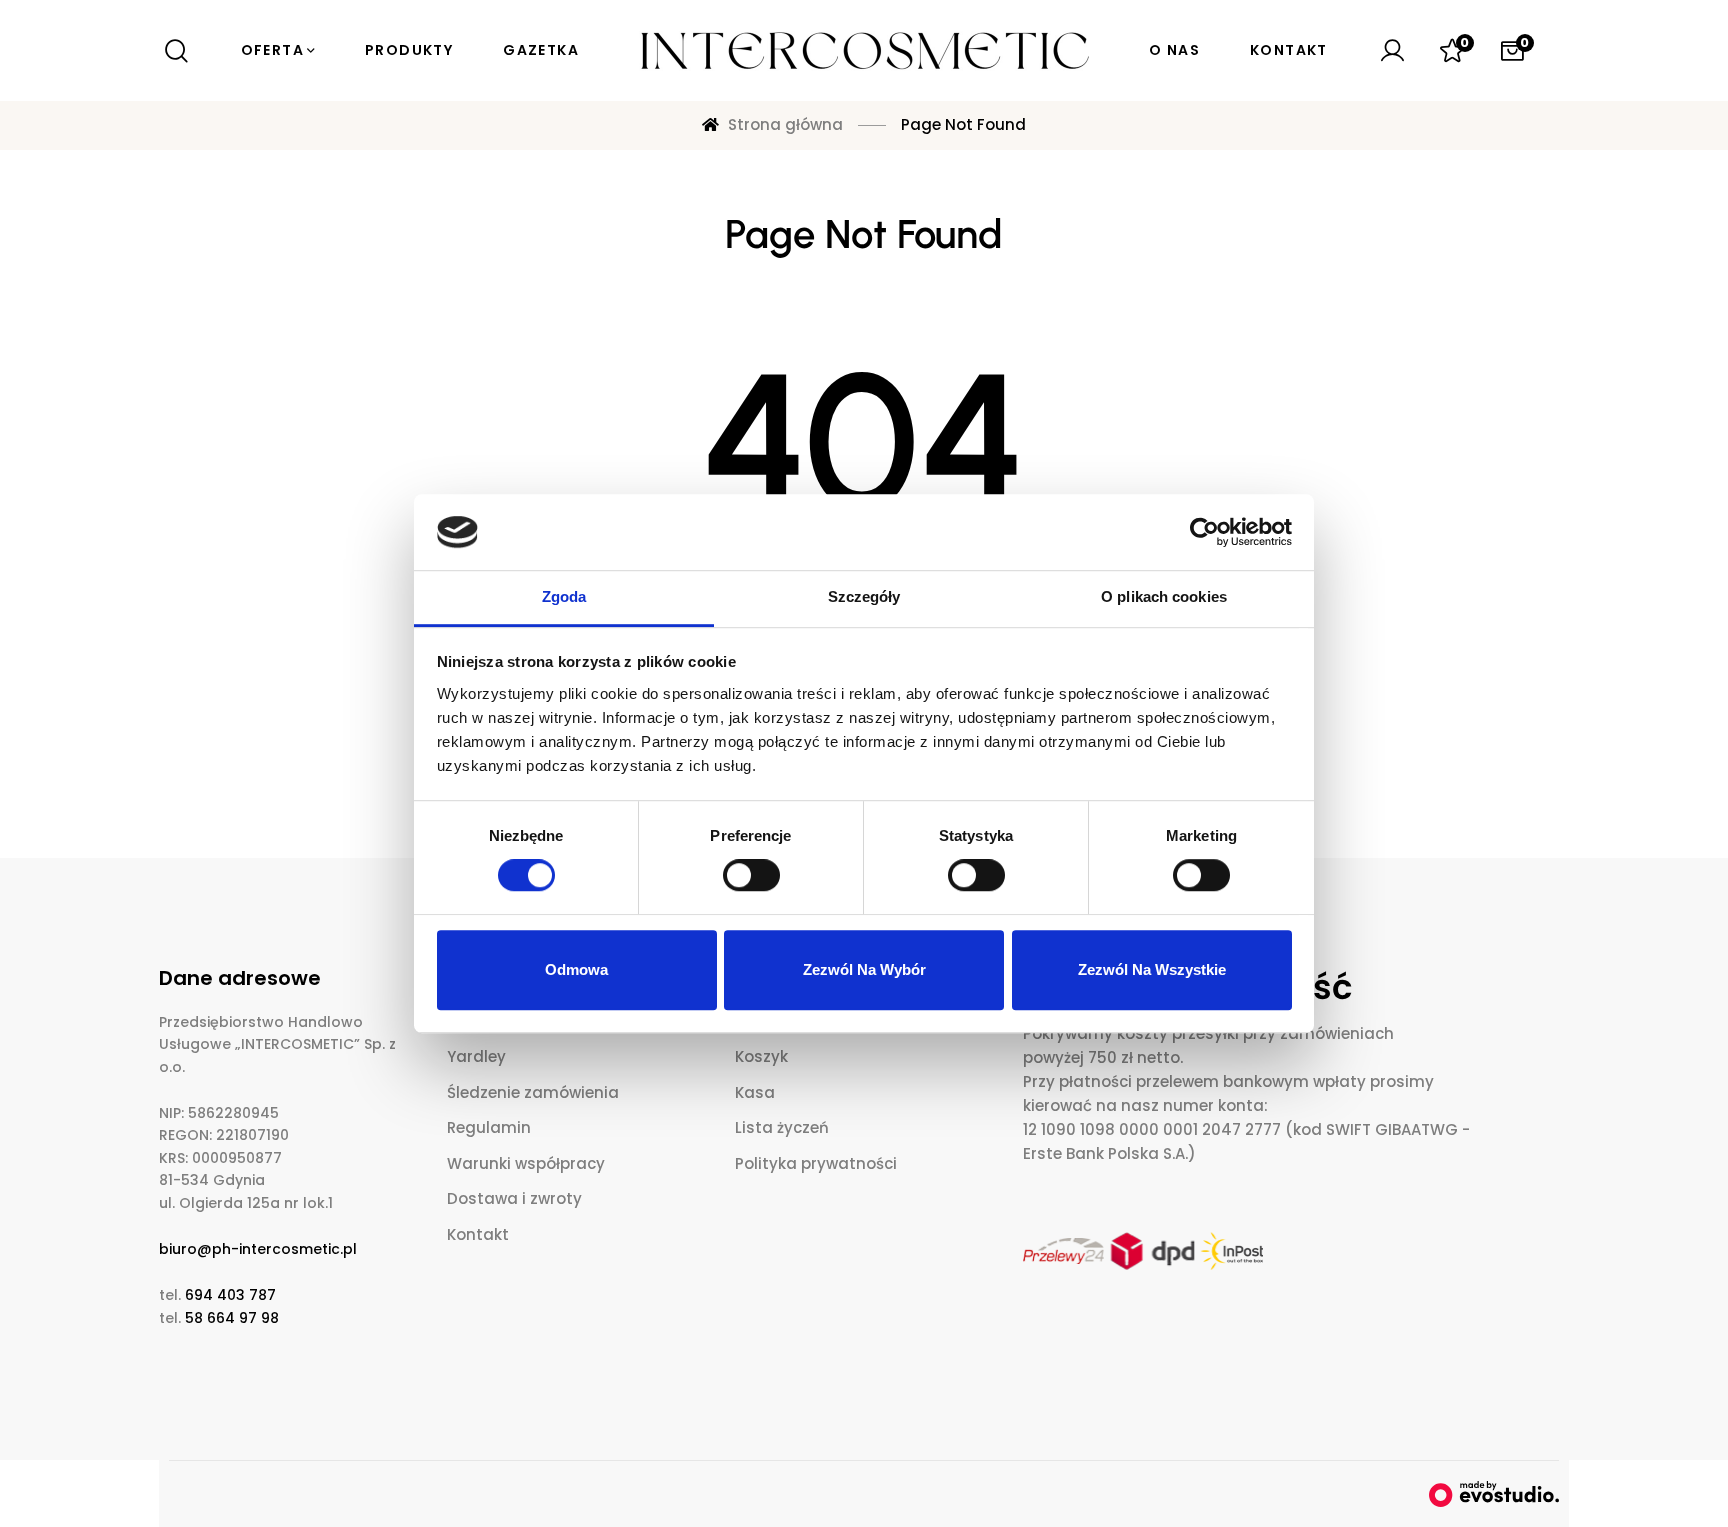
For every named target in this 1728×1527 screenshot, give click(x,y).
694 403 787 (230, 1295)
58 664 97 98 (232, 1318)
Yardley (476, 1056)
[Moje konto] (1392, 51)
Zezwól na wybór (864, 969)
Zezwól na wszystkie (1152, 969)
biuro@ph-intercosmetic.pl (258, 1249)
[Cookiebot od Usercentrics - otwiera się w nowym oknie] (1204, 532)
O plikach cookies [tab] (1164, 597)
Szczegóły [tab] (864, 597)
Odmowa (576, 969)
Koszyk (761, 1056)
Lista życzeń (782, 1127)
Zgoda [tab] (564, 597)
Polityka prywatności (816, 1163)
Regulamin (489, 1127)
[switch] (751, 875)
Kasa (755, 1092)
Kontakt (478, 1234)
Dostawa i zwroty (514, 1198)
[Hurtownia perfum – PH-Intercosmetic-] (864, 51)
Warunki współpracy (526, 1163)
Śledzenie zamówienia (533, 1092)
